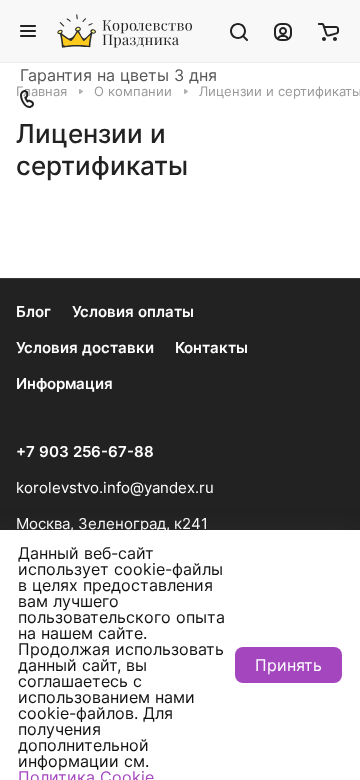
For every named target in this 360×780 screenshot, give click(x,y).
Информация (64, 383)
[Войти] (283, 31)
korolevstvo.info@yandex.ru (115, 487)
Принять (288, 665)
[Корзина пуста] (328, 31)
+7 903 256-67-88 (85, 452)
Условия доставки (85, 347)
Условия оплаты (133, 311)
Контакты (211, 347)
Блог (33, 311)
